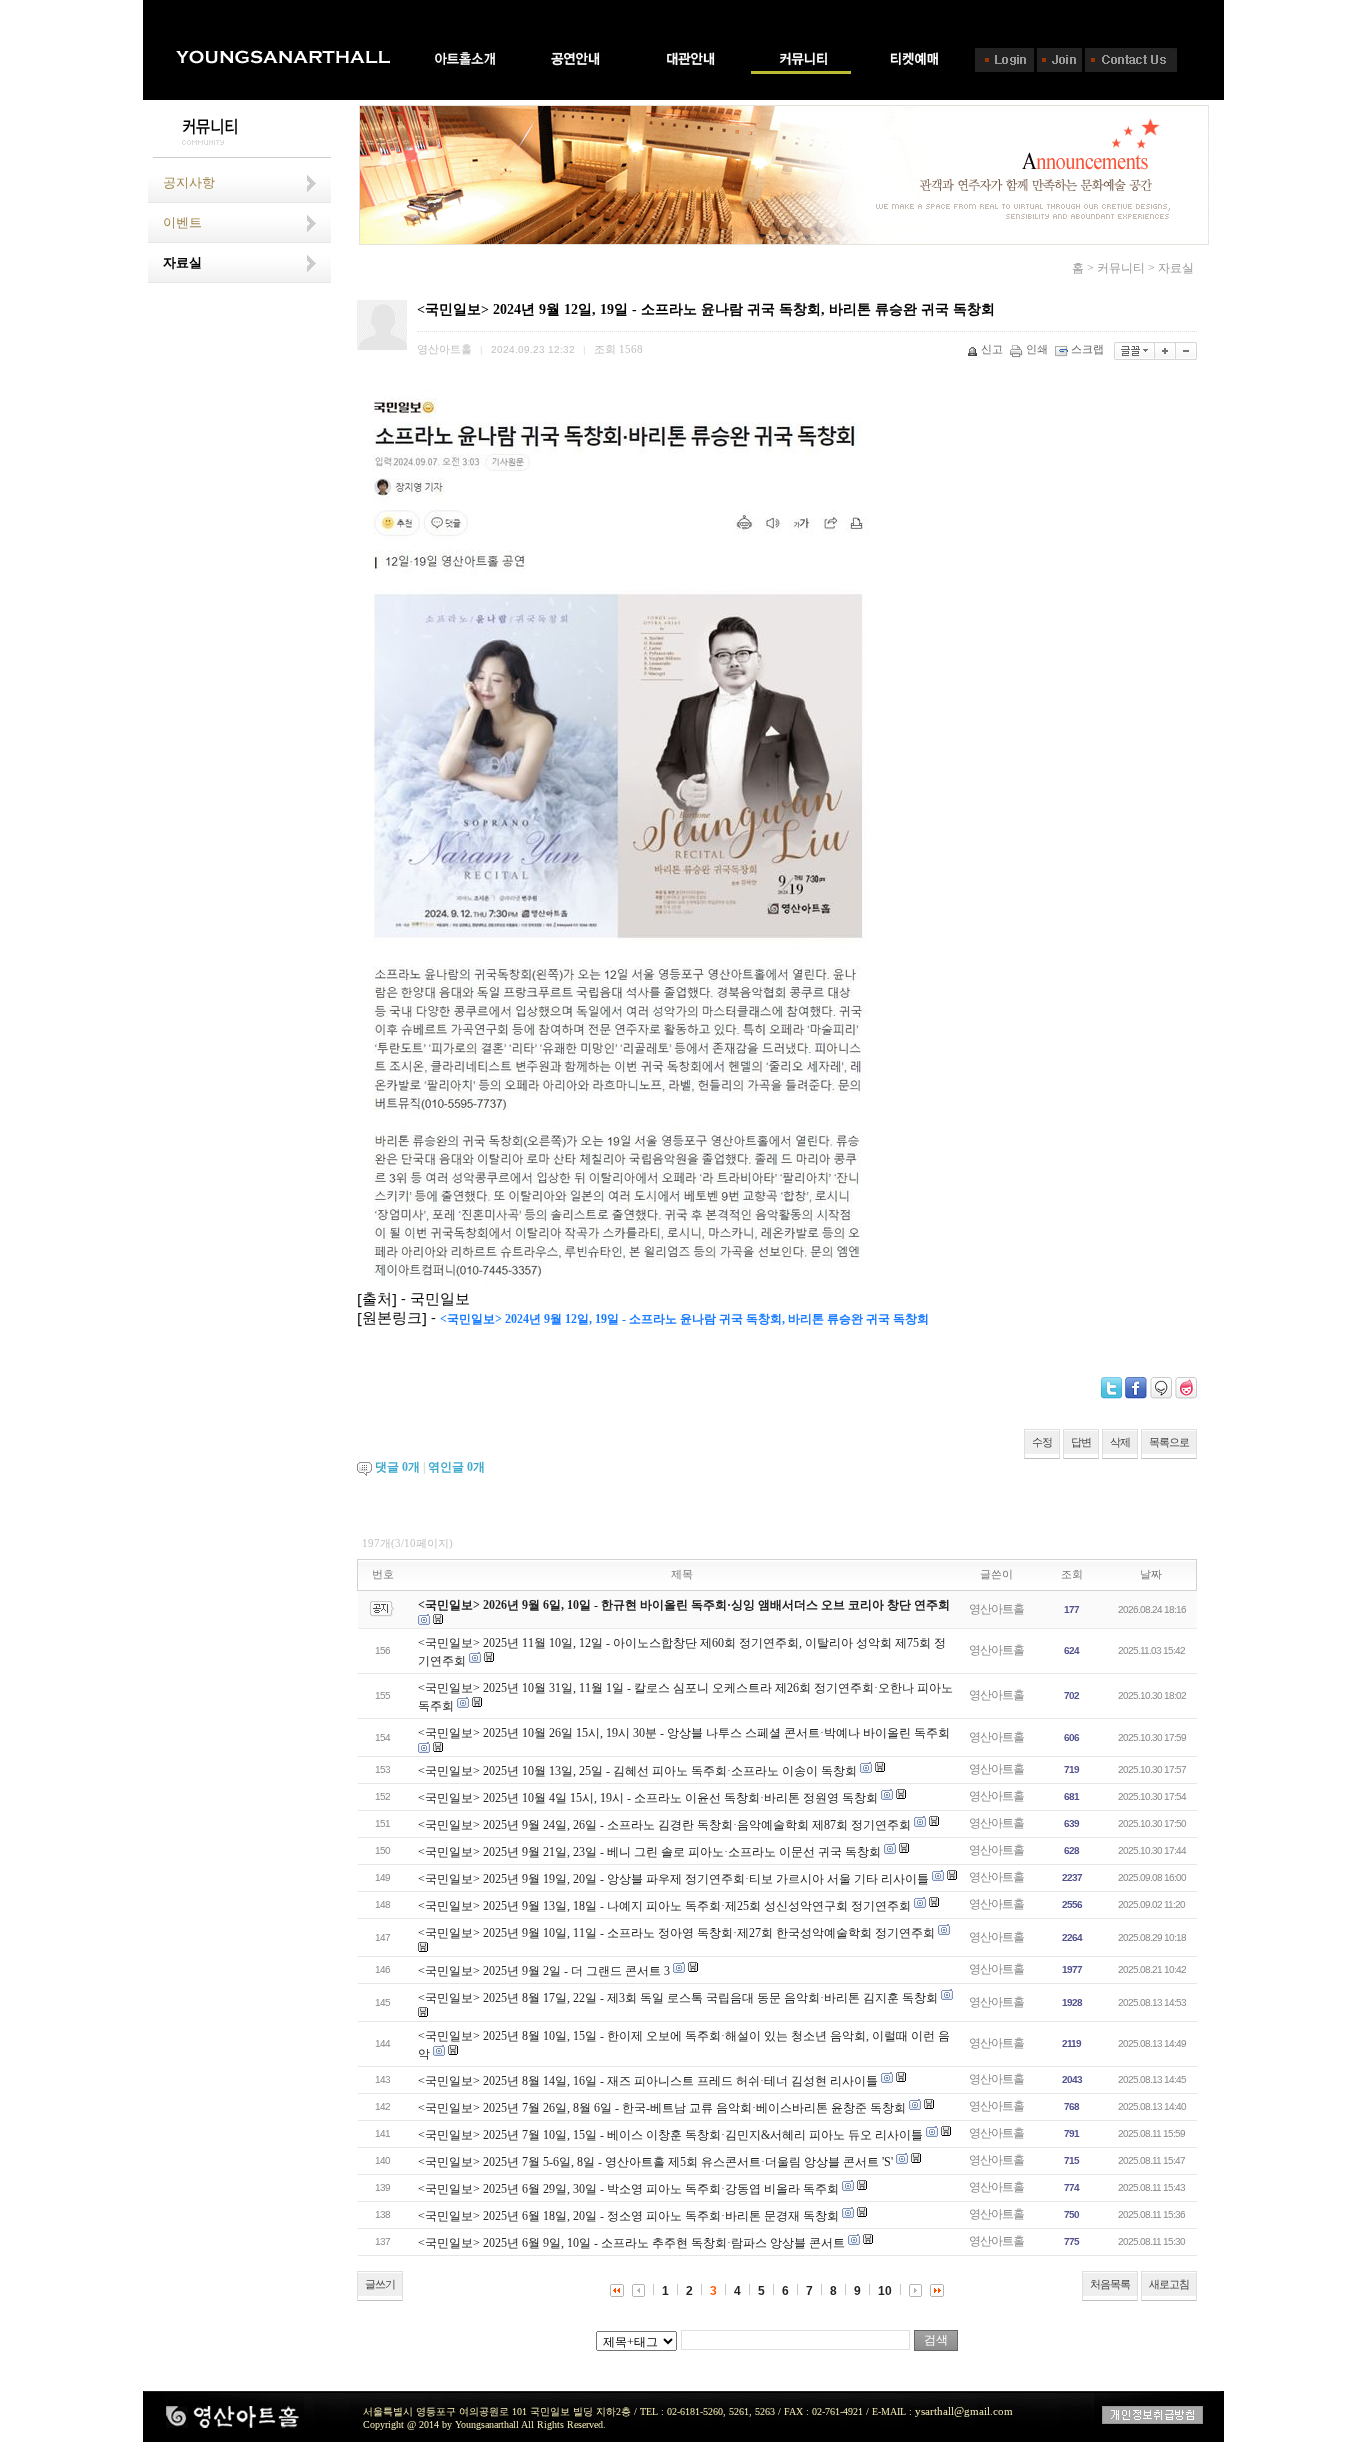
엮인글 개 (456, 1467)
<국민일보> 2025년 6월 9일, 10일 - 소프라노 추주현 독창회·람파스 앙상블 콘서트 (631, 2243)
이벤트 (182, 222)
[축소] (1186, 351)
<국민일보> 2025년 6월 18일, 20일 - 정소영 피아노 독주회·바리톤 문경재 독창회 (628, 2216)
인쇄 (1037, 349)
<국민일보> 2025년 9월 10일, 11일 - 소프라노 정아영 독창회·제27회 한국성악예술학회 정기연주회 (676, 1933)
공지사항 (189, 182)
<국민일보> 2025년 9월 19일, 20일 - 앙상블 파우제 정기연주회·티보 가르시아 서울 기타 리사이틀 (673, 1879)
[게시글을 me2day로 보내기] (1161, 1388)
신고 (992, 349)
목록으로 (1169, 1442)
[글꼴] (1134, 351)
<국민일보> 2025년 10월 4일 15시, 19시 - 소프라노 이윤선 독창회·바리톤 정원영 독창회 (648, 1798)
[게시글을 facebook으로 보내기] (1136, 1388)
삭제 (1120, 1442)
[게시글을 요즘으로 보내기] (1186, 1388)
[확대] (1165, 351)
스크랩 (1087, 349)
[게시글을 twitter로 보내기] (1111, 1388)
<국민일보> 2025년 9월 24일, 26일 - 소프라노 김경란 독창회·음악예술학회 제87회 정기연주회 (664, 1825)
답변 (1081, 1442)
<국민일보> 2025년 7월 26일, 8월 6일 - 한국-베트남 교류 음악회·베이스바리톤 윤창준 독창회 (662, 2108)
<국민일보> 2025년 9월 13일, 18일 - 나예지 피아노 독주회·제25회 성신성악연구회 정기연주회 (664, 1906)
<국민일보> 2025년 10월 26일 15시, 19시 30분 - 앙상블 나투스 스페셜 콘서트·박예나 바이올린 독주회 (684, 1733)
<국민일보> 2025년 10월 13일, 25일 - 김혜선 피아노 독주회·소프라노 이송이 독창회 (637, 1771)
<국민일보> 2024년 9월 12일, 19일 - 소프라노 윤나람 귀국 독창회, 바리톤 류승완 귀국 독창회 (684, 1319)
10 (885, 2291)
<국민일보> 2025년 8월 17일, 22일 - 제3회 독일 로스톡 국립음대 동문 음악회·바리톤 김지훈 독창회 (678, 1998)
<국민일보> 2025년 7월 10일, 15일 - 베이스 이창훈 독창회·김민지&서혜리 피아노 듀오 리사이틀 (670, 2135)
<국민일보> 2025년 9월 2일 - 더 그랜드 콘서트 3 (544, 1971)
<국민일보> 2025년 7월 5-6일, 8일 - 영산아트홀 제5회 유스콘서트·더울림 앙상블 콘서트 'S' (655, 2162)
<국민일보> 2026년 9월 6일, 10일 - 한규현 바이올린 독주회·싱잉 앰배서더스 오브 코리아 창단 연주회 (684, 1605)
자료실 (182, 262)
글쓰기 (380, 2284)
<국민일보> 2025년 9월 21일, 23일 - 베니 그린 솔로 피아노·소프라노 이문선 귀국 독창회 (649, 1852)
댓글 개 (397, 1467)
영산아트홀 (996, 1609)
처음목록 (1110, 2284)
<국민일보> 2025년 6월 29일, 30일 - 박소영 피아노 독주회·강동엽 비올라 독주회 (628, 2189)
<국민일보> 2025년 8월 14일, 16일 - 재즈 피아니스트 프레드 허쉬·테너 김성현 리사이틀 (648, 2081)
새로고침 (1169, 2284)
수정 (1042, 1442)
